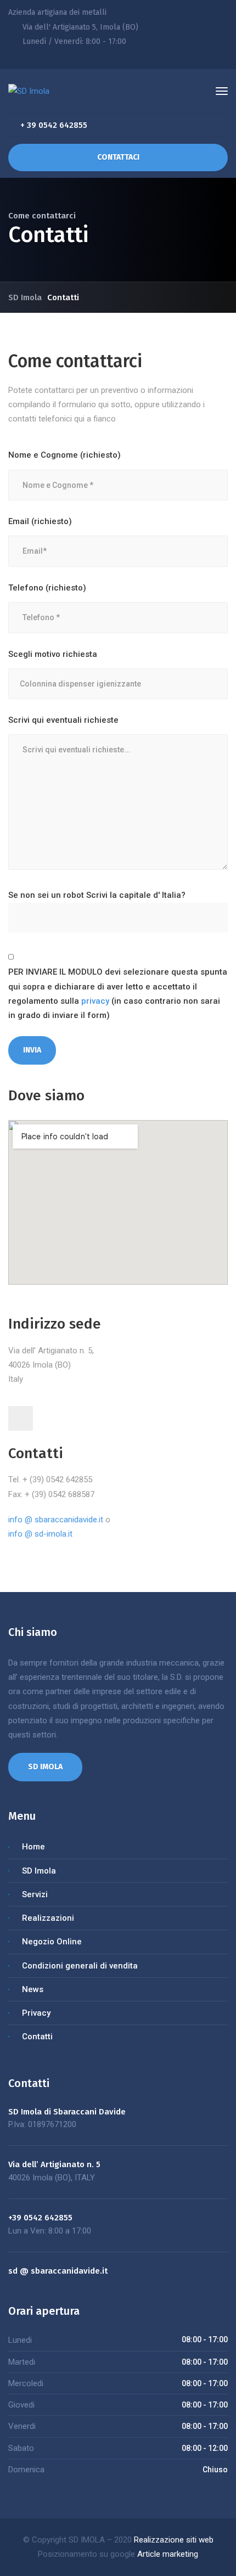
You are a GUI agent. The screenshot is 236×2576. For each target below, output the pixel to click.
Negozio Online (52, 1942)
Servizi (35, 1894)
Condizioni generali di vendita (80, 1966)
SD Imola (39, 1871)
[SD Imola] (29, 91)
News (33, 1989)
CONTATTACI (118, 157)
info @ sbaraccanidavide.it (56, 1520)
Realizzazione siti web (174, 2540)
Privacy (36, 2013)
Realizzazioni (48, 1918)
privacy (95, 1001)
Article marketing (168, 2554)
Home (33, 1847)
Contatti (37, 2037)
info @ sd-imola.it (40, 1534)
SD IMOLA (45, 1767)
